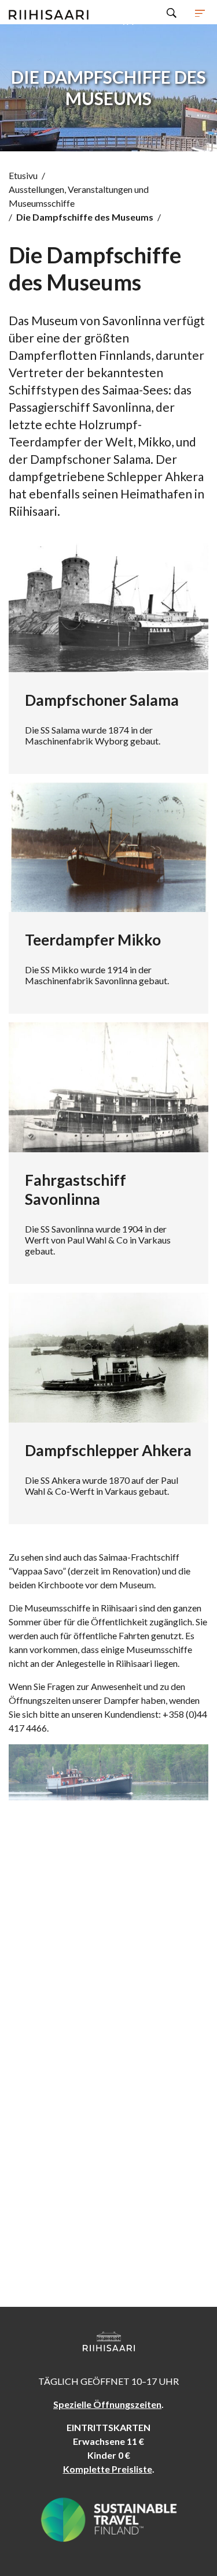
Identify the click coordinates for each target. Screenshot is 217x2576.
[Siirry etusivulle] (49, 12)
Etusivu (23, 175)
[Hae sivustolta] (172, 12)
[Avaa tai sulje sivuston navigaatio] (200, 12)
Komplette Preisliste (108, 2469)
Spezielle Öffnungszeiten (107, 2404)
